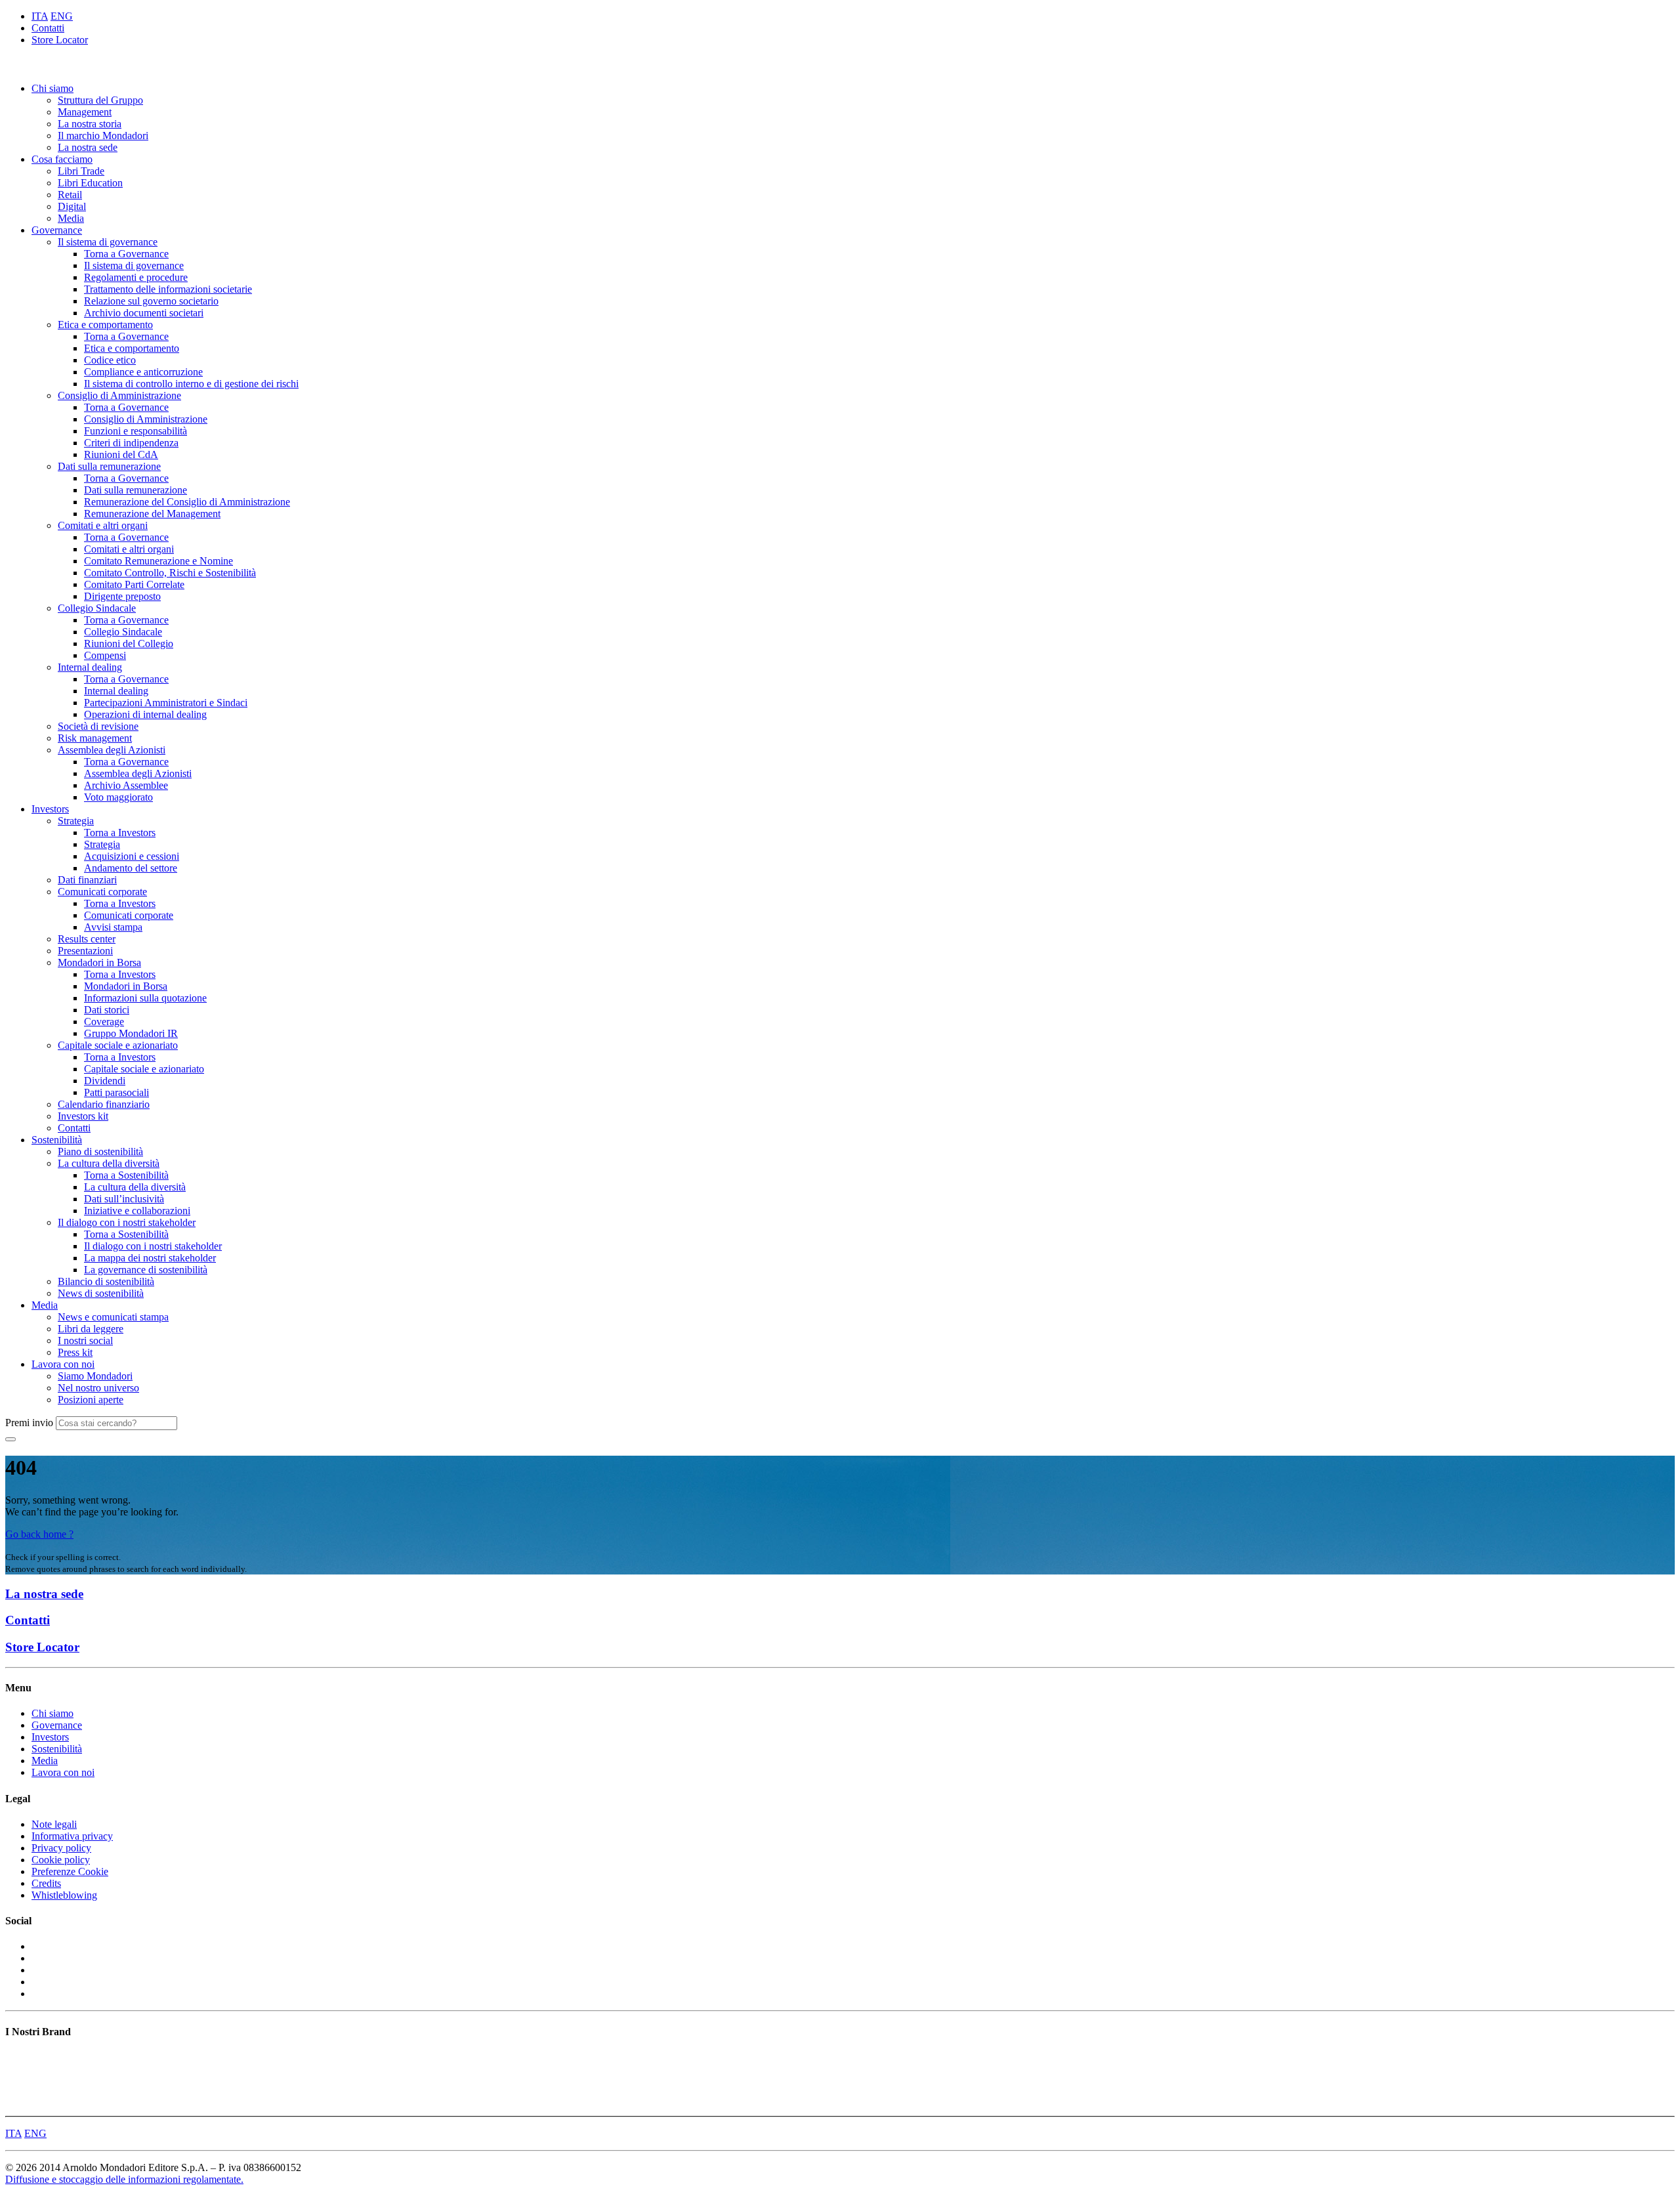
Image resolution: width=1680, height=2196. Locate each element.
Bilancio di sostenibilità (106, 1281)
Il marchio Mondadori (103, 136)
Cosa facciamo (62, 159)
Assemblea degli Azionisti (112, 750)
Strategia (76, 821)
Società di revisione (98, 726)
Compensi (105, 655)
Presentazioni (85, 951)
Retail (70, 195)
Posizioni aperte (91, 1400)
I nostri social (85, 1341)
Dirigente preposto (122, 596)
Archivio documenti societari (144, 313)
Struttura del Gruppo (100, 100)
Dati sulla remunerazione (109, 466)
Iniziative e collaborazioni (137, 1211)
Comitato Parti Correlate (134, 584)
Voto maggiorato (118, 797)
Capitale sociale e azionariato (118, 1045)
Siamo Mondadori (95, 1376)
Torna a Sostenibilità (126, 1175)
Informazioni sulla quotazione (145, 998)
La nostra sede (88, 147)
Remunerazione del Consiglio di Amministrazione (187, 502)
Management (85, 112)
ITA (40, 16)
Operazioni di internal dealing (145, 714)
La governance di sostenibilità (146, 1270)
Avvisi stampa (113, 927)
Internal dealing (90, 667)
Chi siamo (52, 88)
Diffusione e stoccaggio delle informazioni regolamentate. (124, 2179)
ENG (62, 16)
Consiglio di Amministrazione (119, 395)
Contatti (48, 28)
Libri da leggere (91, 1329)
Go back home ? (39, 1534)
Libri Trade (81, 171)
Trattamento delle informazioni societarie (168, 289)
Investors (50, 809)
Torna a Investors (120, 833)
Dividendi (105, 1081)
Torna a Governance (126, 254)
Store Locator (60, 40)
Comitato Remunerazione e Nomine (158, 561)
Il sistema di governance (108, 242)
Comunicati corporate (102, 892)
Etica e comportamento (105, 325)
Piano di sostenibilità (100, 1151)
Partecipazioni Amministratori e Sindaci (166, 703)
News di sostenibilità (101, 1293)
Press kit (75, 1352)
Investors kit (83, 1116)
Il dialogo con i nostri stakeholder (127, 1222)
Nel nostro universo (98, 1388)
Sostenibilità (57, 1140)
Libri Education (90, 183)
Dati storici (107, 1010)
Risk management (95, 738)
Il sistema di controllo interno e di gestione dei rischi (191, 384)
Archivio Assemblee (126, 785)
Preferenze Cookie (70, 1871)
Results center (87, 939)
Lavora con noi (63, 1364)
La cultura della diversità (109, 1163)
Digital (72, 206)
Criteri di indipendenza (131, 443)
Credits (46, 1883)
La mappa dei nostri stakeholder (150, 1258)
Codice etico (110, 360)
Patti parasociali (116, 1092)
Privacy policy (61, 1848)
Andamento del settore (131, 868)
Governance (57, 230)
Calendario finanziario (104, 1104)
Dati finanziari (87, 880)
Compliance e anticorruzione (143, 372)
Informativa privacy (72, 1836)
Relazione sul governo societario (151, 301)
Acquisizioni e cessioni (132, 856)
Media (71, 218)
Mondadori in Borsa (99, 962)
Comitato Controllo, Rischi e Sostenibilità (170, 573)
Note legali (54, 1824)
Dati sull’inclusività (124, 1199)
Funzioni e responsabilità (136, 431)
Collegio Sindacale (97, 608)
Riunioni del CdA (121, 454)
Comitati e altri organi (103, 525)
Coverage (104, 1022)
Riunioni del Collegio (129, 644)
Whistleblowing (64, 1895)
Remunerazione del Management (152, 514)
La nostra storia (90, 124)
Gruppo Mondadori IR (131, 1033)
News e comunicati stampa (113, 1317)
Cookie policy (61, 1860)
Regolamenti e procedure (136, 277)
